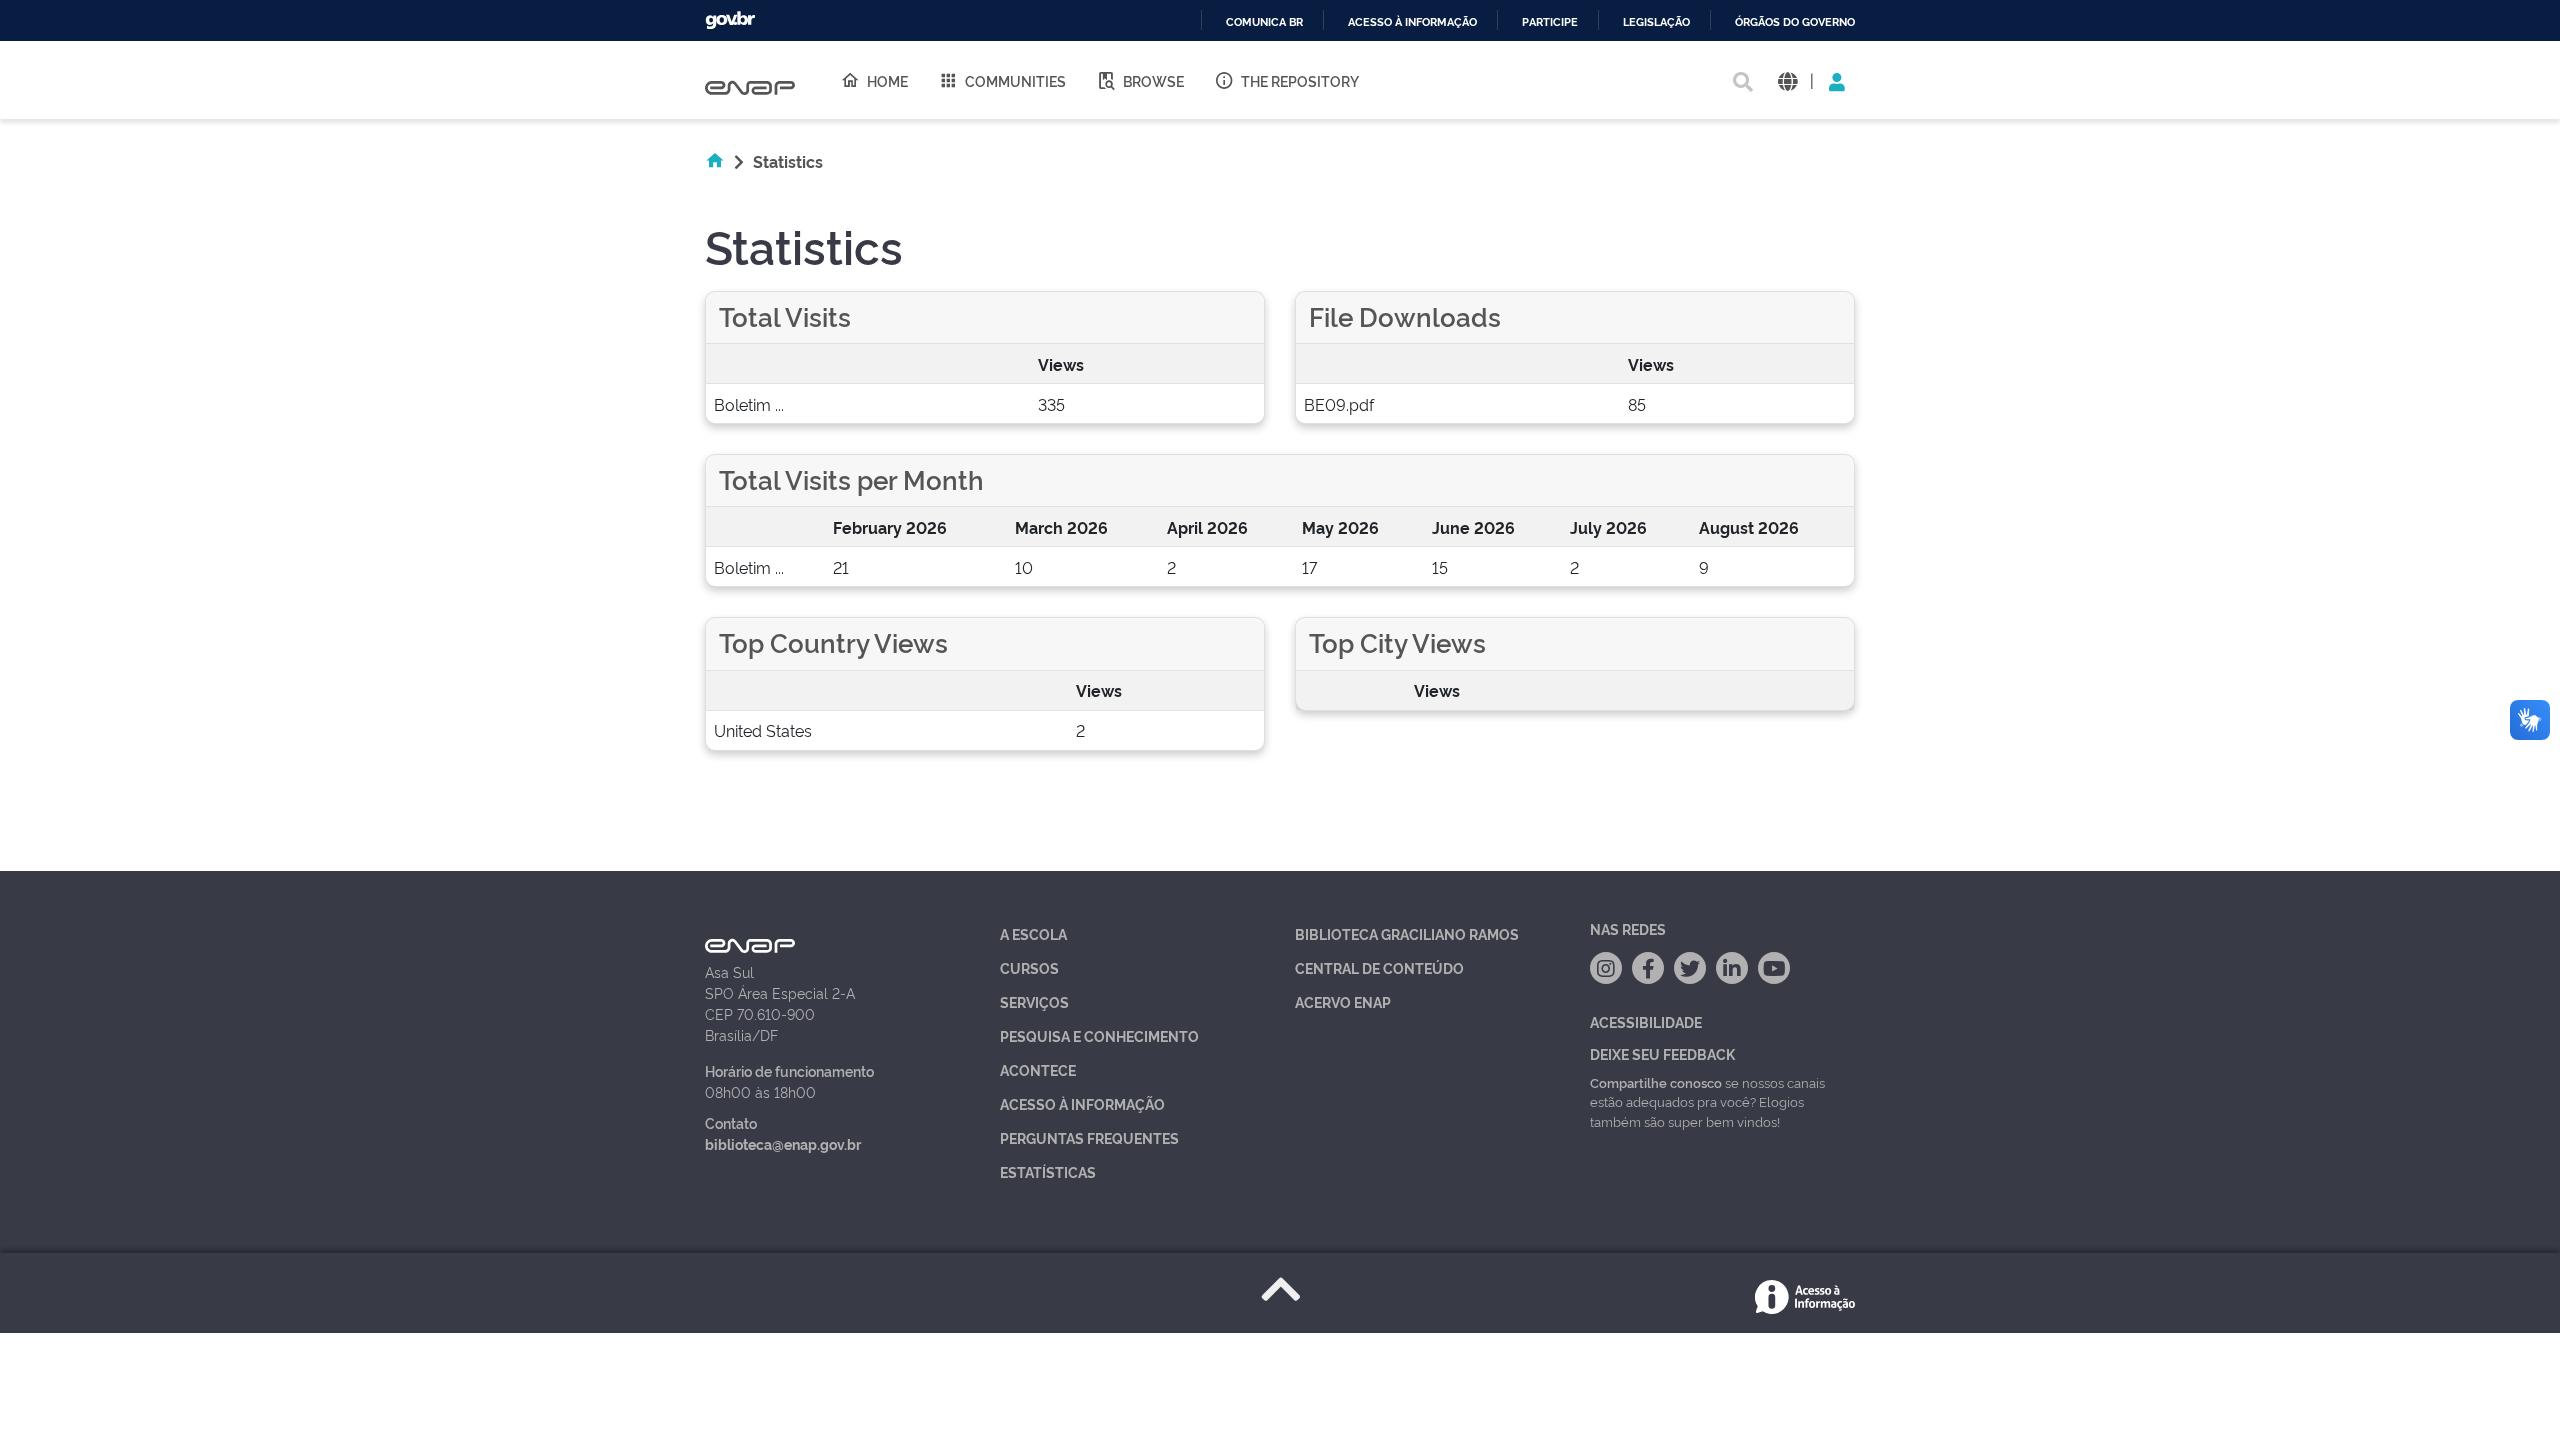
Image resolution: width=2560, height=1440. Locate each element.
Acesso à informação (1412, 22)
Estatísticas (1048, 1171)
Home (887, 80)
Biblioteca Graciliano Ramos (1407, 933)
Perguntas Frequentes (1089, 1137)
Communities (1015, 80)
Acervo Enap (1343, 1001)
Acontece (1038, 1069)
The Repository (1300, 80)
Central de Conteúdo (1379, 967)
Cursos (1029, 967)
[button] (1787, 80)
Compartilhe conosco (1656, 1082)
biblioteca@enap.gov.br (783, 1143)
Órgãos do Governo (1795, 22)
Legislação (1656, 22)
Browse (1153, 80)
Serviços (1034, 1001)
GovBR (730, 20)
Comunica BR (1264, 22)
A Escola (1033, 933)
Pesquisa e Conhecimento (1099, 1035)
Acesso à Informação (1082, 1103)
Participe (1550, 22)
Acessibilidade (1646, 1021)
